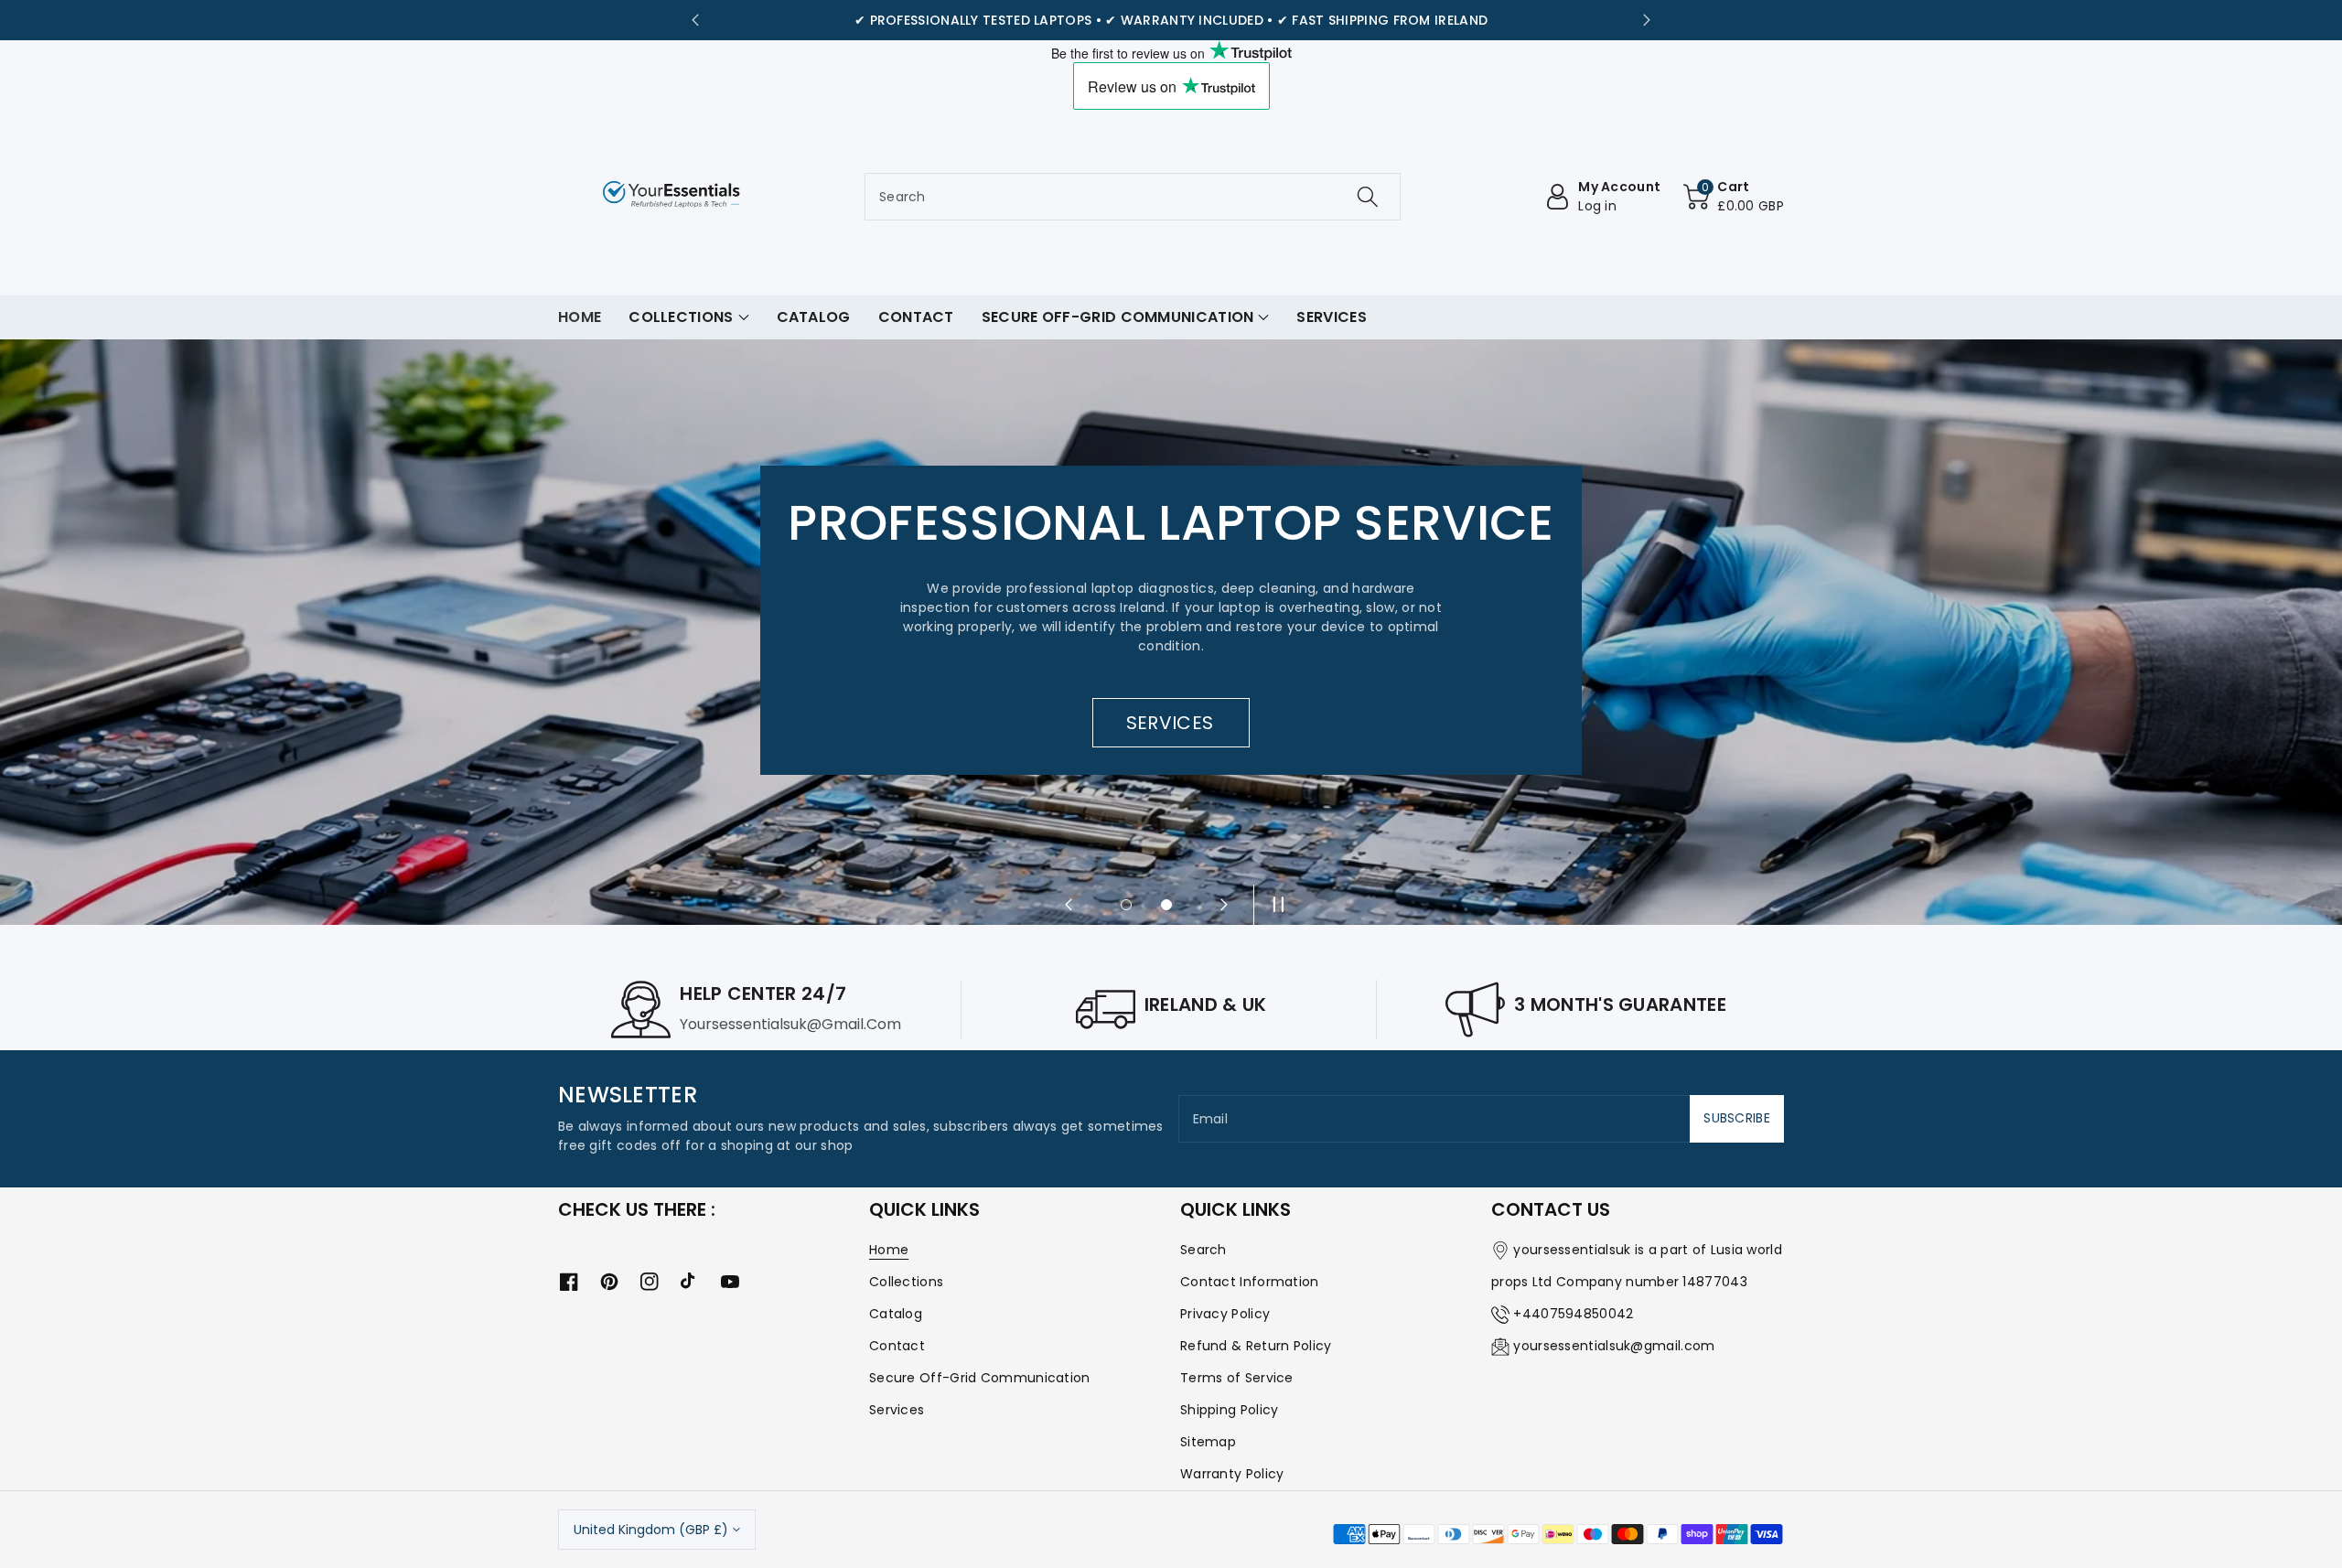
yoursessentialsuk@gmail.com (1614, 1346)
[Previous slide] (695, 20)
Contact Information (1250, 1282)
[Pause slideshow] (1273, 905)
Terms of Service (1237, 1378)
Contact (897, 1346)
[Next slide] (1647, 20)
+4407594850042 (1573, 1314)
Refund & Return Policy (1256, 1346)
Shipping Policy (1230, 1410)
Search (1203, 1250)
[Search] (1368, 197)
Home (889, 1250)
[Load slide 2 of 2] (1166, 905)
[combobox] (1133, 197)
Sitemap (1208, 1442)
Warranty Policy (1232, 1474)
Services (897, 1410)
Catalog (896, 1314)
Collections (906, 1282)
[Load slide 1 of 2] (1126, 905)
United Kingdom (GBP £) (651, 1530)
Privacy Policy (1225, 1314)
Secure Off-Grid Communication (980, 1378)
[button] (1734, 197)
